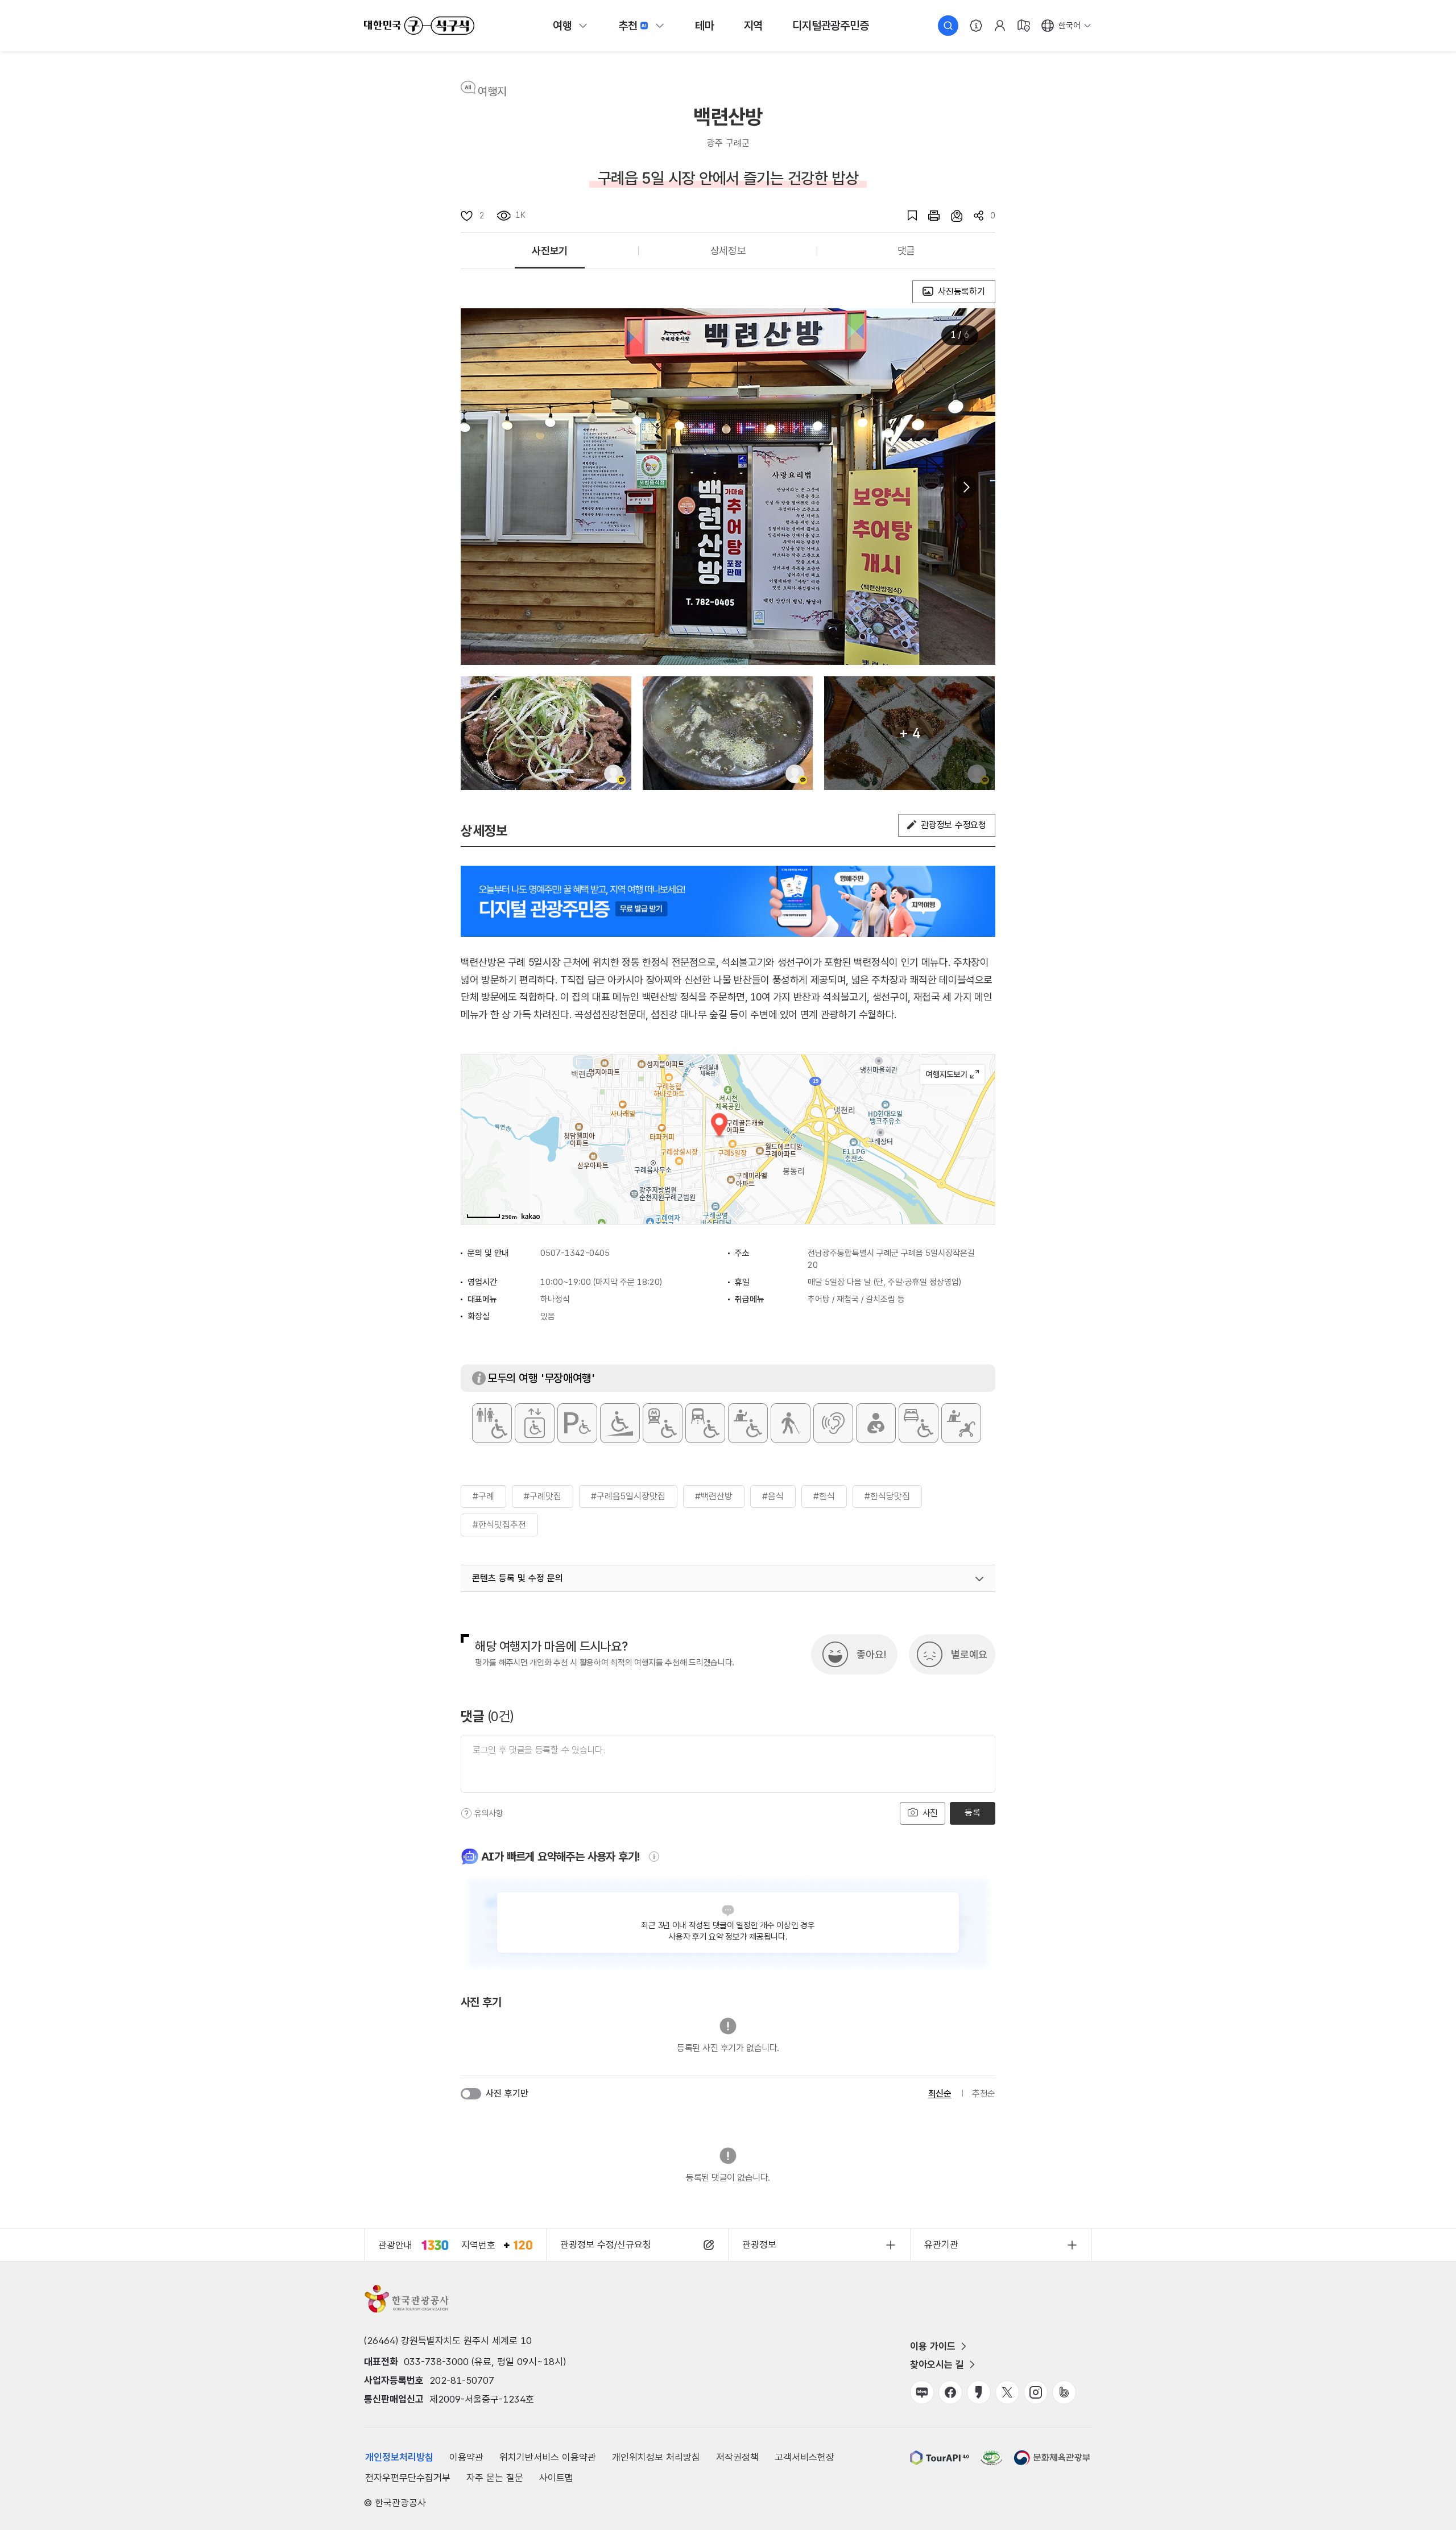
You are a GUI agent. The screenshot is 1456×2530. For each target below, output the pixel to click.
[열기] (979, 1579)
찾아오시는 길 (937, 2364)
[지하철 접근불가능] (663, 1423)
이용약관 (466, 2457)
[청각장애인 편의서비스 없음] (833, 1423)
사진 (929, 1813)
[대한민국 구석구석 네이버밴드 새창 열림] (1064, 2392)
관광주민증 (830, 26)
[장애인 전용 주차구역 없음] (577, 1423)
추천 (628, 26)
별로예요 (969, 1654)
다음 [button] (966, 487)
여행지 (492, 92)
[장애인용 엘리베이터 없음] (535, 1423)
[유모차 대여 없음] (961, 1423)
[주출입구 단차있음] (620, 1423)
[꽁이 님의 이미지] (546, 733)
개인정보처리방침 (399, 2457)
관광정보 (759, 2244)
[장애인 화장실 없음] (492, 1423)
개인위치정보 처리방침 (656, 2457)
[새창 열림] (928, 216)
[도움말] (466, 1813)
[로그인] (1000, 26)
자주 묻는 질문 (495, 2478)
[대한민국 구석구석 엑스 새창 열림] (1007, 2392)
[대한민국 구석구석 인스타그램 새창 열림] (1036, 2392)
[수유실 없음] (876, 1423)
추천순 (984, 2093)
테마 (705, 26)
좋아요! (871, 1654)
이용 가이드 (933, 2346)
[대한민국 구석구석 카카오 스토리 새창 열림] (979, 2392)
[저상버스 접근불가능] (705, 1423)
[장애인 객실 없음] (919, 1423)
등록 (972, 1812)
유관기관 (941, 2244)
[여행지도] (1024, 26)
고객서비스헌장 (804, 2457)
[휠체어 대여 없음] (748, 1423)
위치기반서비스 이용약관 (548, 2457)
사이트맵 (556, 2478)
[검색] (948, 26)
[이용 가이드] (976, 26)
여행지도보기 (952, 1074)
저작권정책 (737, 2457)
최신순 (940, 2093)
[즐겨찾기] (907, 216)
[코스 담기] (951, 216)
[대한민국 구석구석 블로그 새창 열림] (922, 2392)
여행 (562, 26)
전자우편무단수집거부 (408, 2478)
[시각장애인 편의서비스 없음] (791, 1423)
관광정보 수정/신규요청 (606, 2244)
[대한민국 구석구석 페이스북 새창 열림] (950, 2392)
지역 (754, 26)
